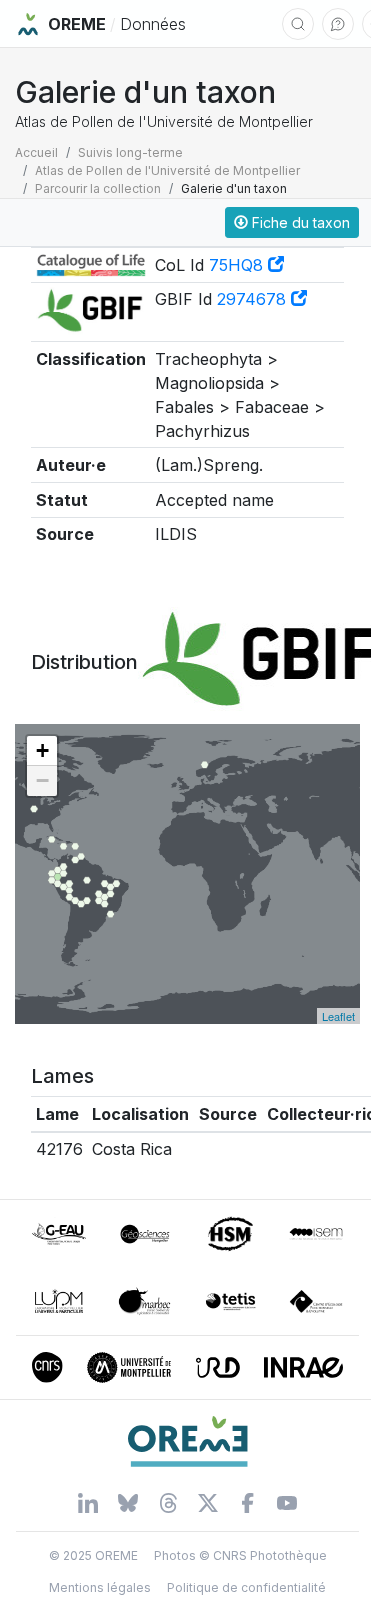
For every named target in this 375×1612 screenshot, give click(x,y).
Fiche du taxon (299, 222)
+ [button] (42, 750)
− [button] (42, 780)
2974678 (254, 299)
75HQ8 (238, 265)
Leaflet (338, 1016)
